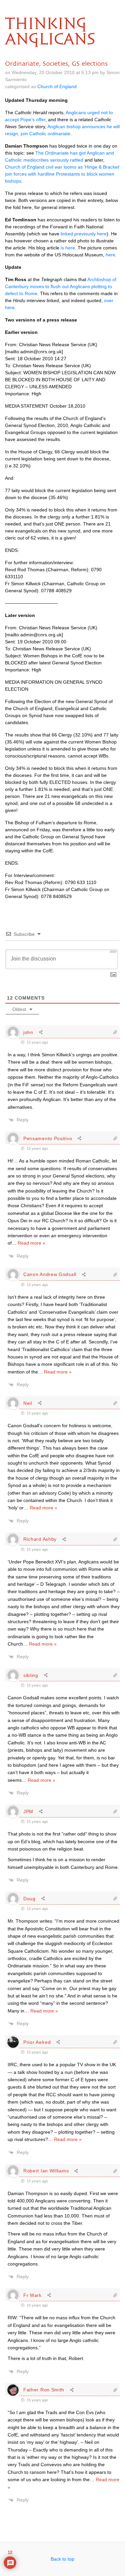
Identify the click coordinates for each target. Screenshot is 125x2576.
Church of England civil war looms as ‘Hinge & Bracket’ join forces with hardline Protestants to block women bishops (62, 174)
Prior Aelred (37, 2042)
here (110, 255)
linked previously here (84, 234)
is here (68, 248)
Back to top (62, 2559)
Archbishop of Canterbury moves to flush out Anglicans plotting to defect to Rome (61, 286)
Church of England (57, 86)
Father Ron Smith (44, 2390)
